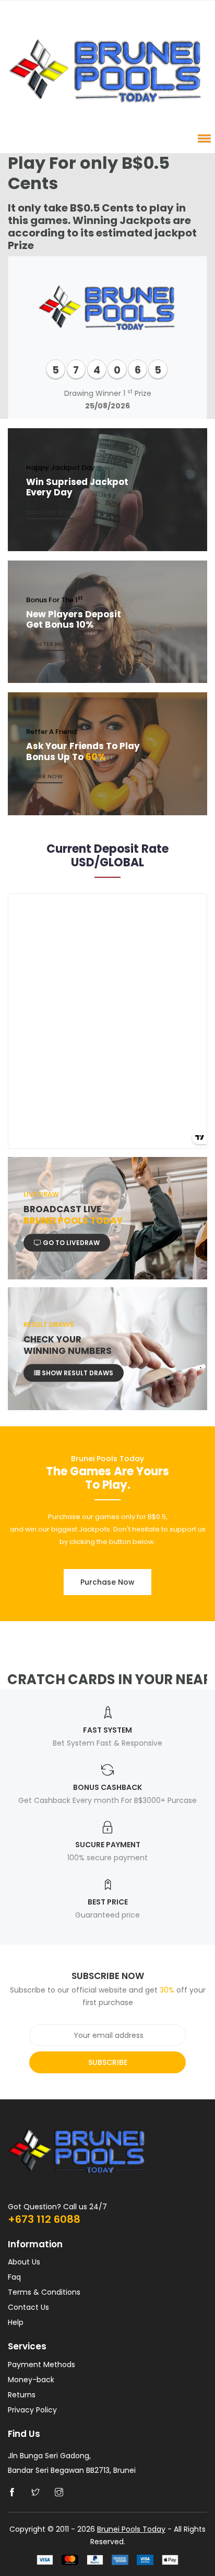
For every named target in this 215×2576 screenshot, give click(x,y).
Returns (22, 2395)
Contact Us (28, 2307)
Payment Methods (41, 2365)
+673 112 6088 (44, 2219)
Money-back (31, 2380)
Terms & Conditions (44, 2292)
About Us (24, 2262)
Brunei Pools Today (131, 2529)
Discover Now (50, 512)
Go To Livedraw (70, 1242)
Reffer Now (44, 776)
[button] (202, 138)
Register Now (48, 644)
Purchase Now (107, 1582)
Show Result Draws (77, 1373)
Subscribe (108, 2062)
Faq (14, 2277)
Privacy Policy (32, 2410)
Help (16, 2322)
